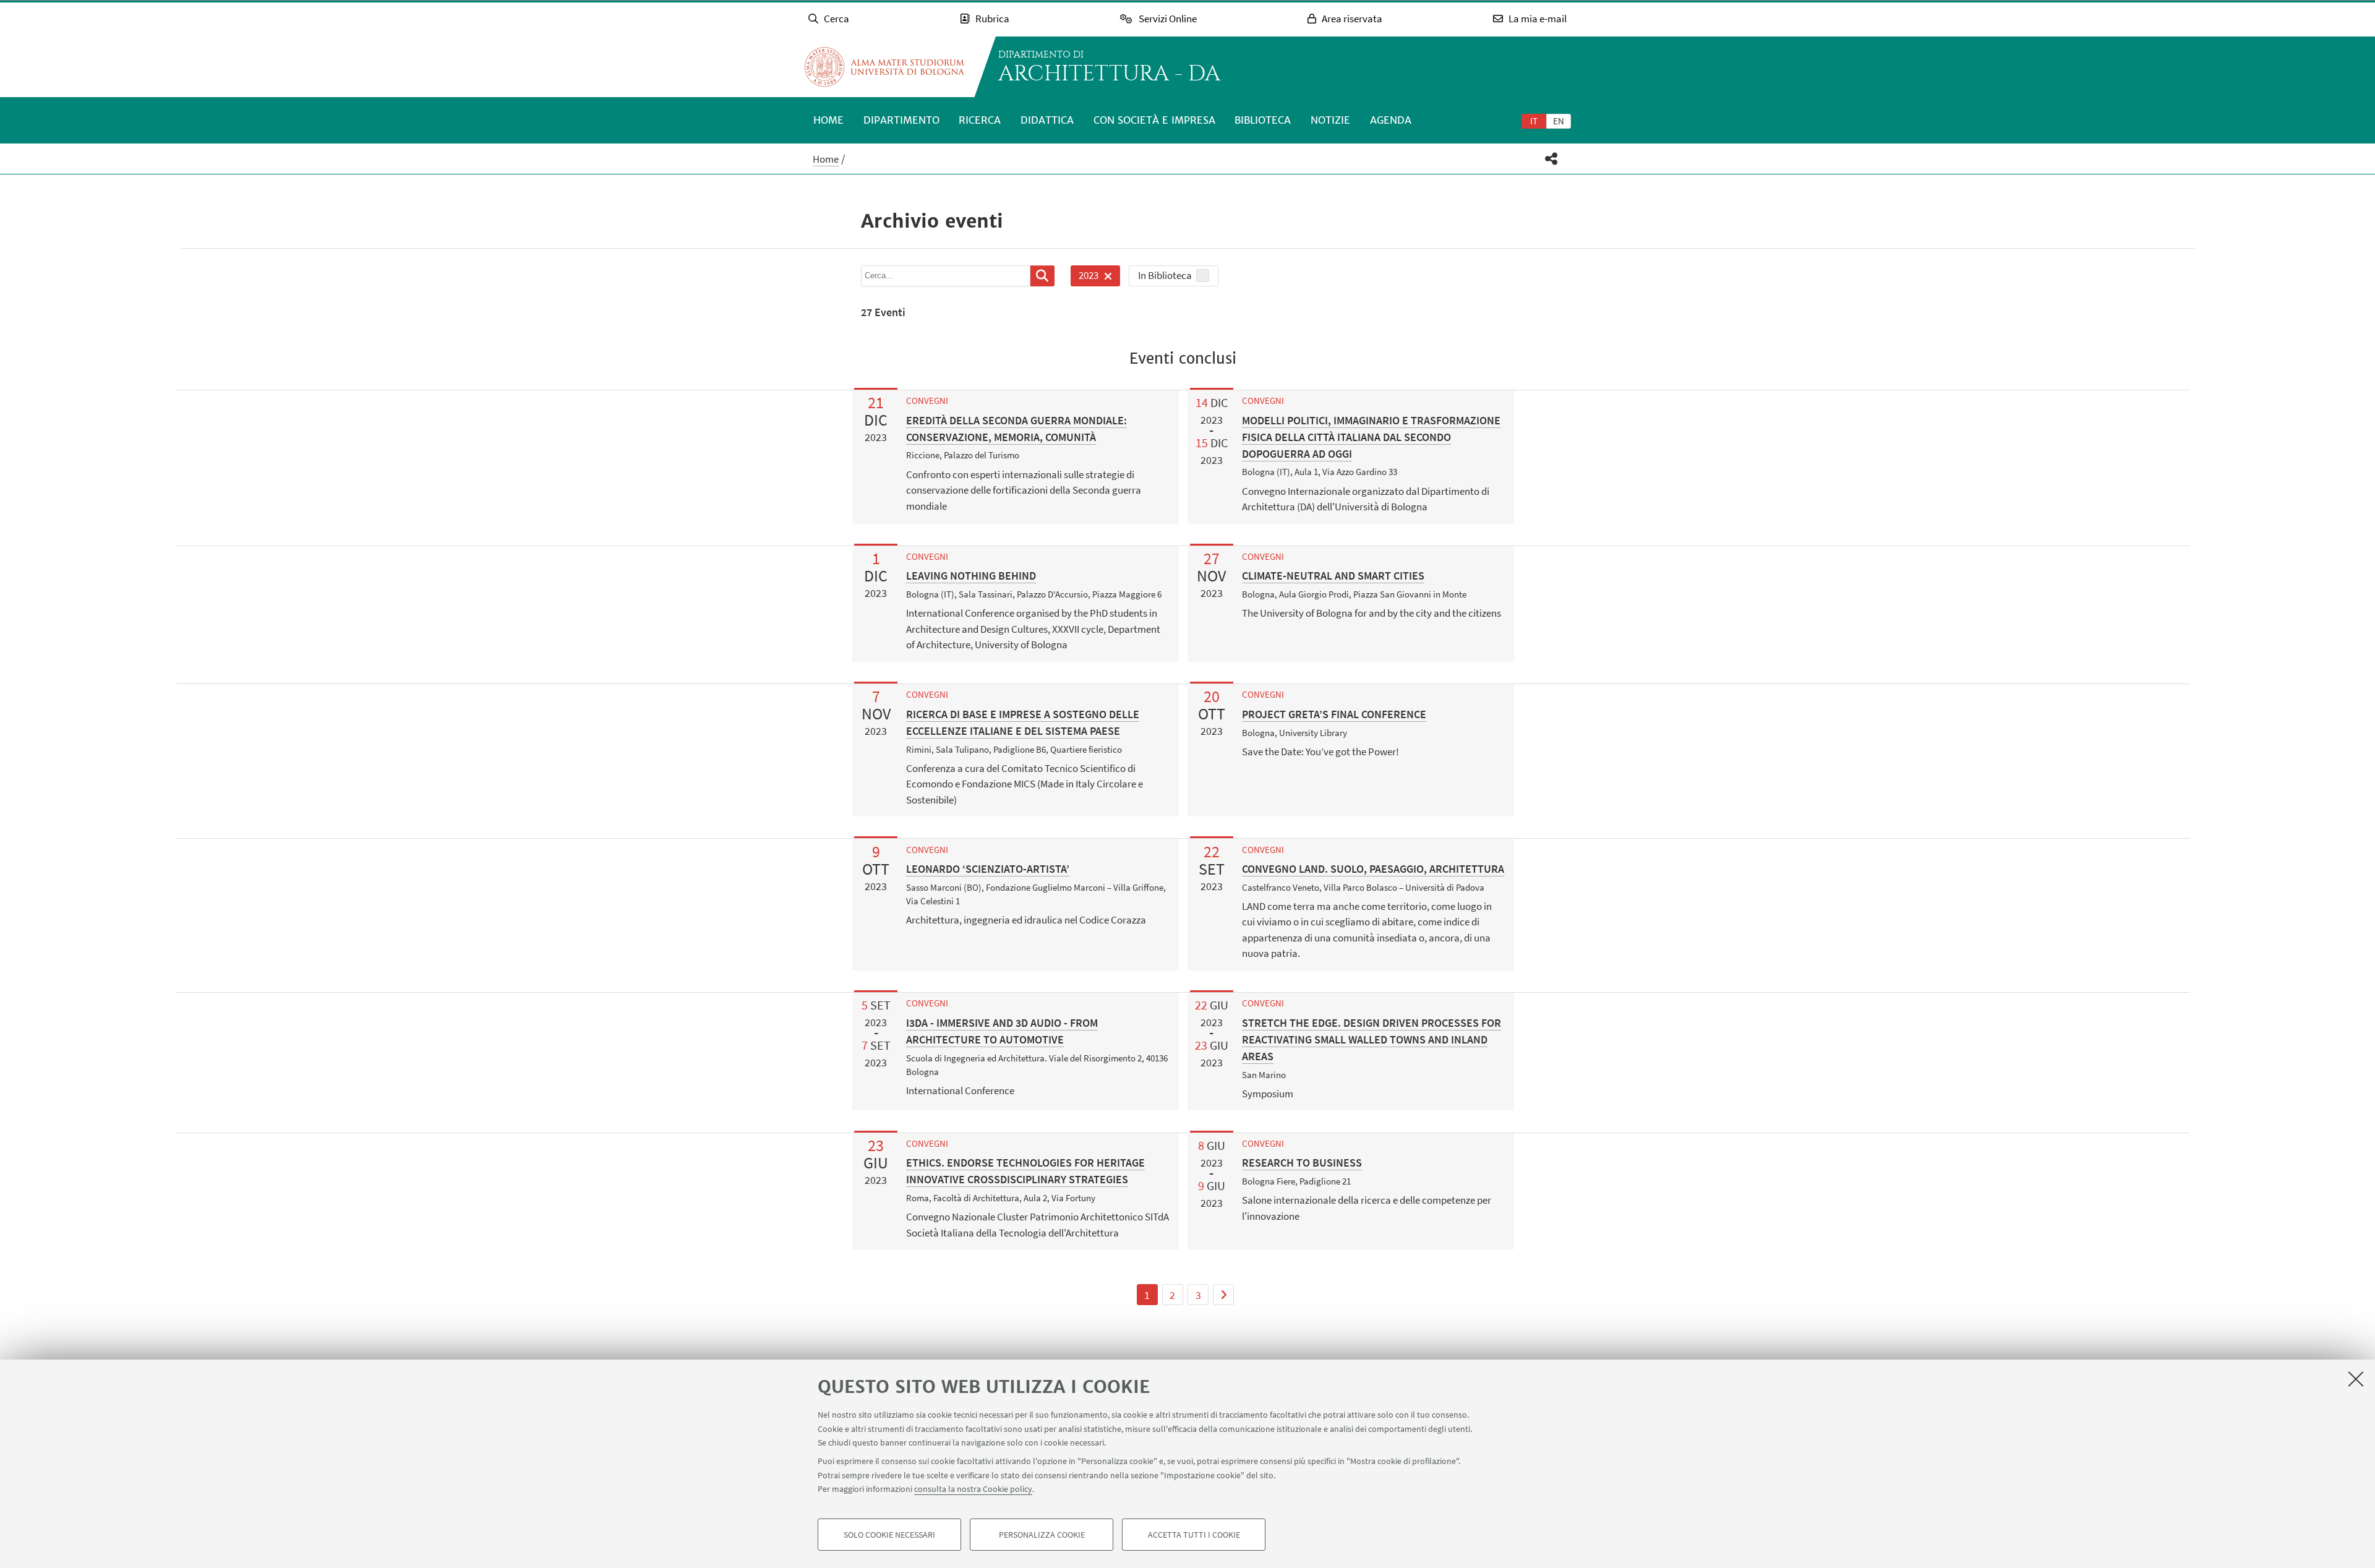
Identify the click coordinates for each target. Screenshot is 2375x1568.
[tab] (1534, 121)
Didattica (1047, 120)
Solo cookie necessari (889, 1535)
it (1534, 121)
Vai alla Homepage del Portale (884, 67)
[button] (1551, 159)
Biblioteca (1263, 120)
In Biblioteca (1165, 275)
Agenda (1391, 120)
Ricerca (980, 120)
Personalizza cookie (1042, 1535)
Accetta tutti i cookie (1194, 1535)
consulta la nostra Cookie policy (973, 1489)
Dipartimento (901, 120)
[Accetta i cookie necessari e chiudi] (2356, 1379)
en (1559, 121)
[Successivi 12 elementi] (1223, 1295)
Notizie (1330, 120)
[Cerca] (1042, 276)
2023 (1085, 277)
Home (828, 120)
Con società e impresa (1154, 120)
